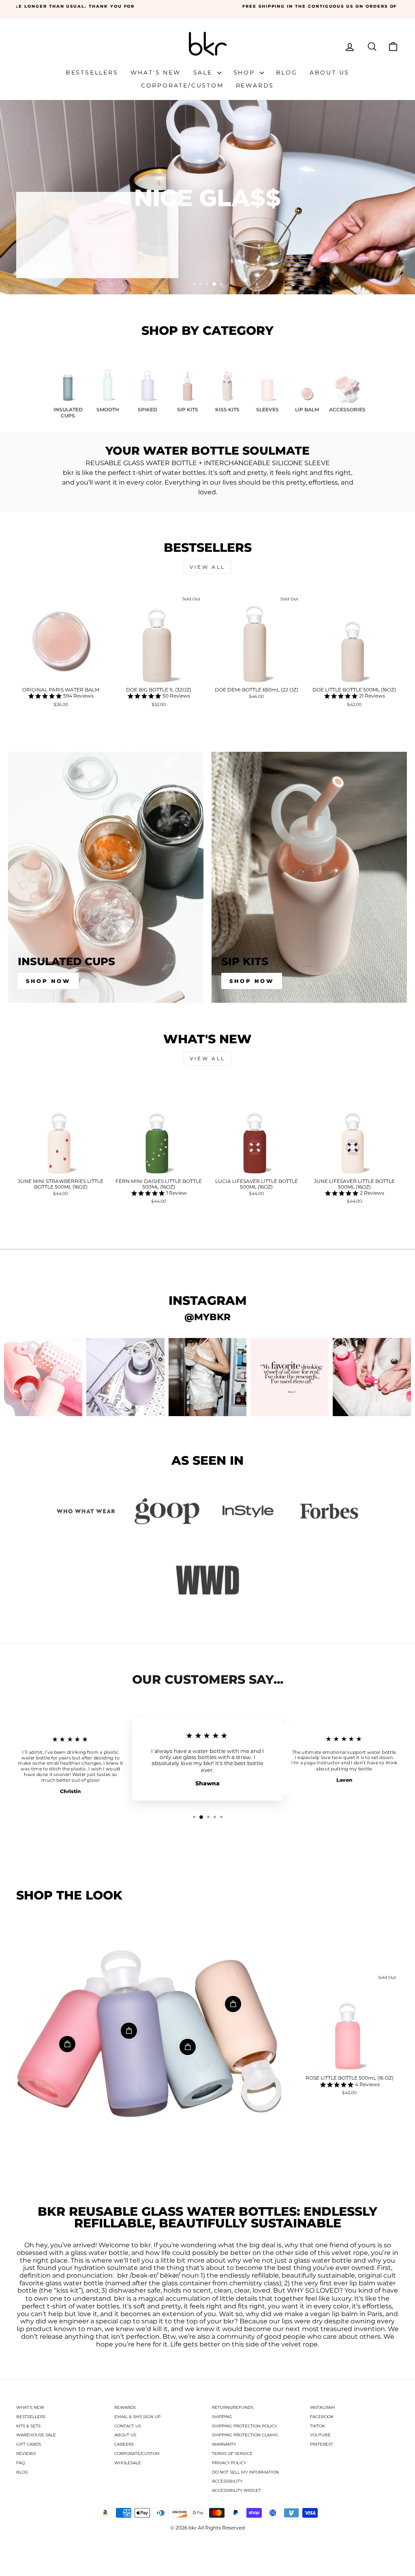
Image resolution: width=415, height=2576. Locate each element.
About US (329, 72)
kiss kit (67, 2291)
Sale (204, 72)
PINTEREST (322, 2444)
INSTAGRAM (323, 2407)
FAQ (20, 2463)
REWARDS (125, 2407)
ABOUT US (125, 2435)
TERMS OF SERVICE (232, 2454)
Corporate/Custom (182, 85)
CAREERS (124, 2444)
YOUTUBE (320, 2435)
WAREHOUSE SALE (36, 2435)
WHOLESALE (128, 2463)
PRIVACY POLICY (229, 2463)
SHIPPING (222, 2417)
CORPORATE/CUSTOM (137, 2454)
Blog (287, 72)
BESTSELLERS (31, 2417)
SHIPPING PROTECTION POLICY (244, 2426)
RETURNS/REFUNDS (233, 2407)
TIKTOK (318, 2426)
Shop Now (48, 981)
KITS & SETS (28, 2426)
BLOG (22, 2472)
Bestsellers (92, 72)
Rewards (255, 85)
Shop (246, 72)
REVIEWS (26, 2454)
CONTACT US (128, 2426)
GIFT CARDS (29, 2444)
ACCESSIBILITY (227, 2481)
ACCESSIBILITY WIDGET (236, 2490)
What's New (156, 72)
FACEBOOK (322, 2417)
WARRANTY (224, 2444)
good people (285, 2337)
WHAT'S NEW (30, 2407)
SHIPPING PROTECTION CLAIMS (245, 2435)
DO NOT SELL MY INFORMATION (245, 2472)
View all (207, 567)
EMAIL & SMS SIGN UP (137, 2417)
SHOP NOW (56, 260)
